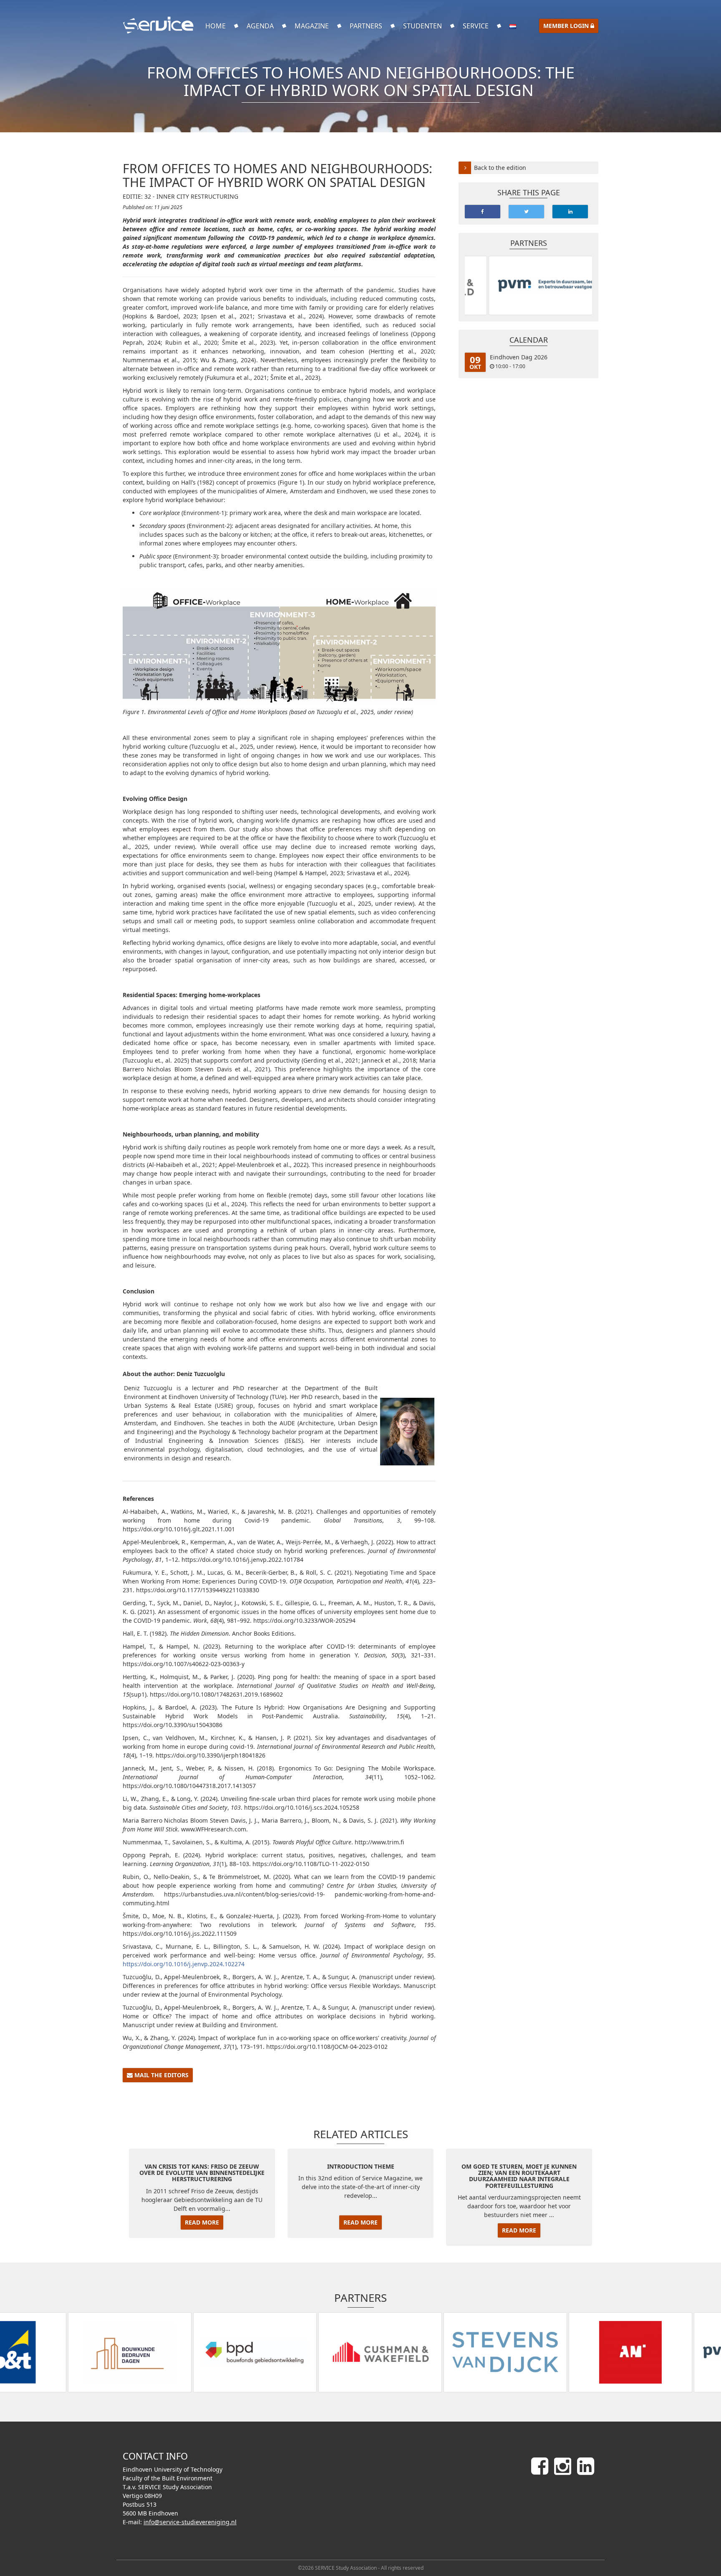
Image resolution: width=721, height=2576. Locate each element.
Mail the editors (161, 2075)
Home (216, 26)
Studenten (422, 26)
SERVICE (476, 26)
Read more (202, 2222)
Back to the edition (500, 168)
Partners (366, 26)
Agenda (260, 26)
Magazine (312, 26)
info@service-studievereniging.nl (190, 2522)
